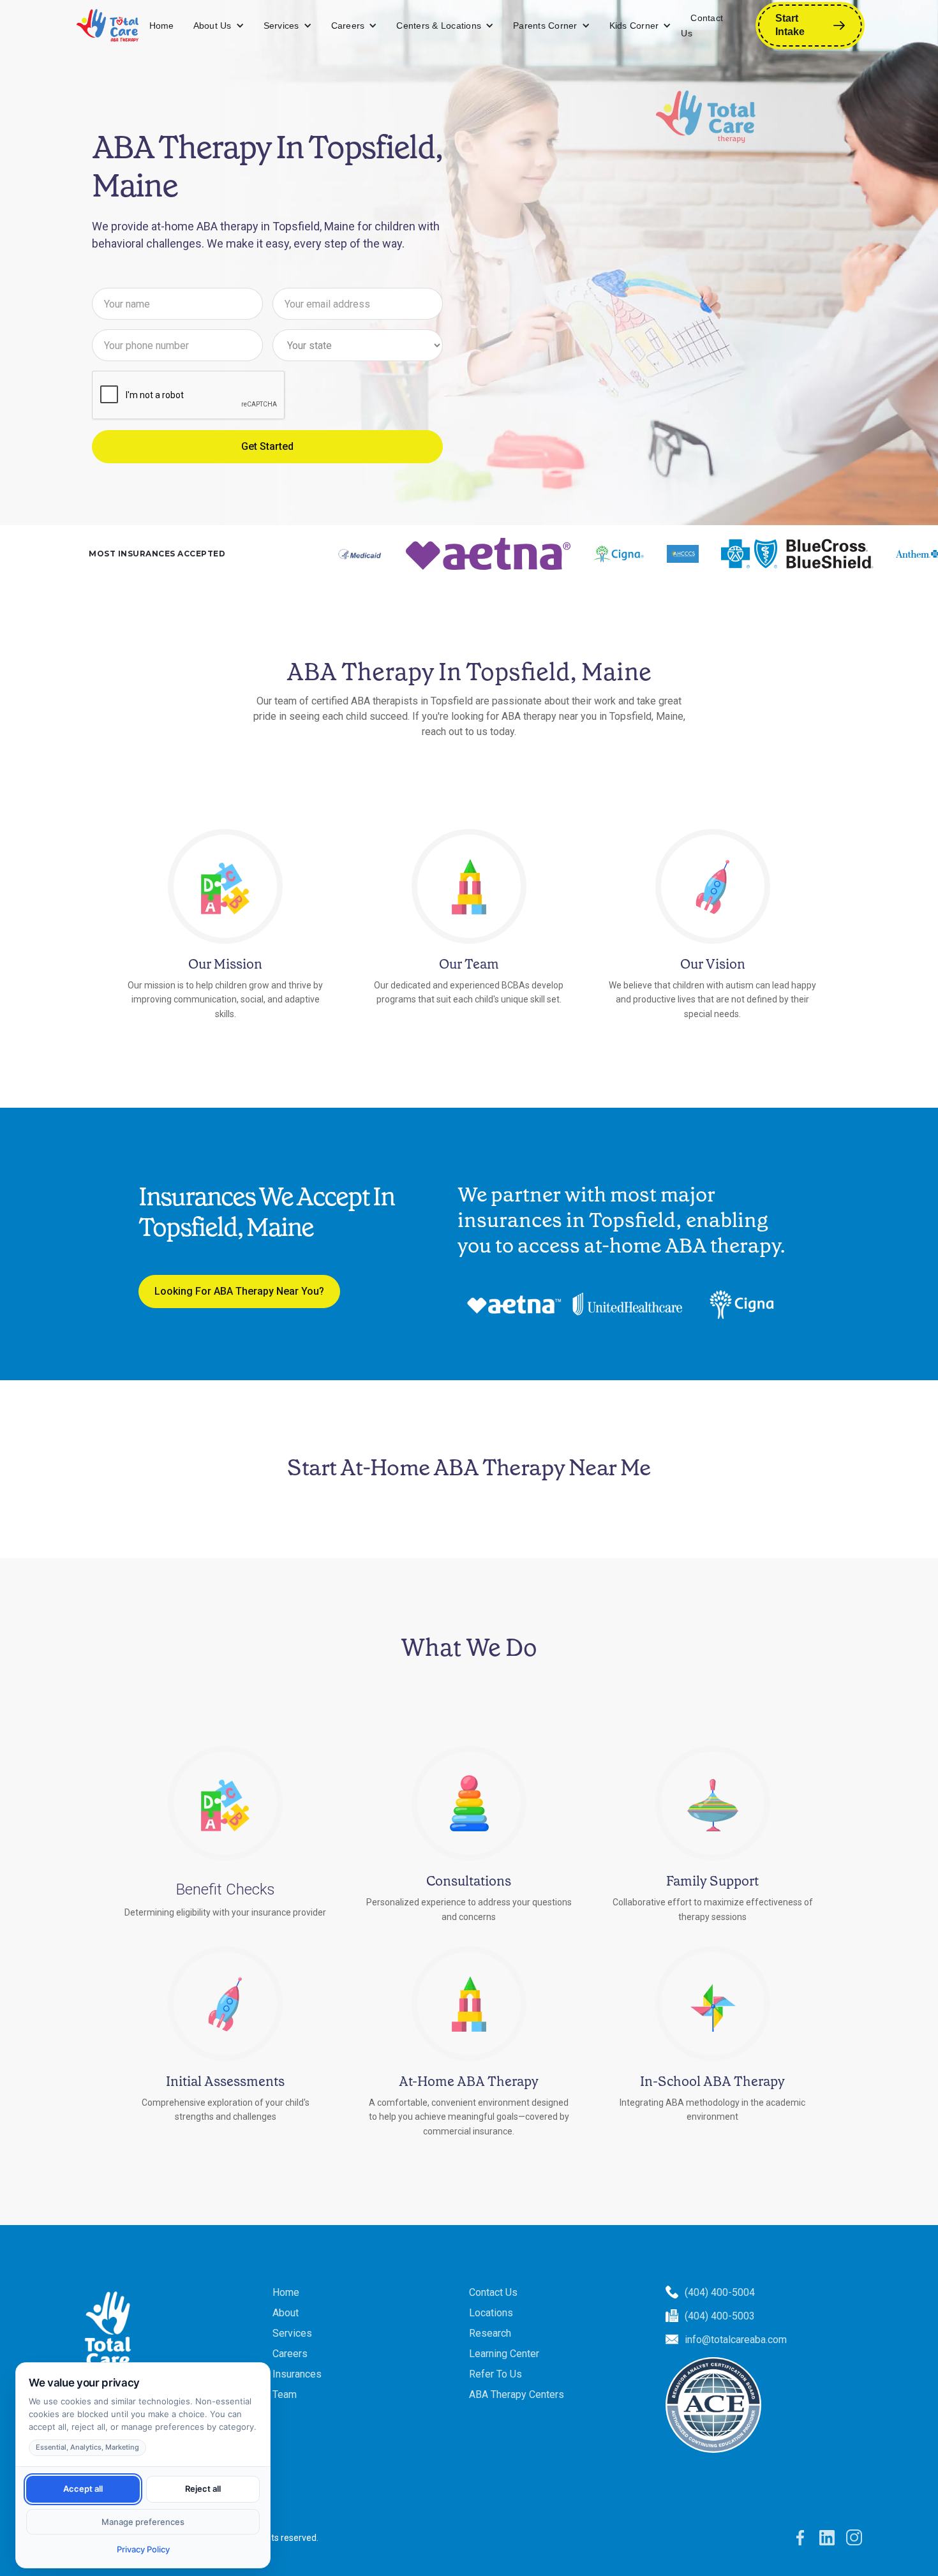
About (286, 2313)
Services (281, 26)
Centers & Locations (439, 26)
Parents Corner (545, 26)
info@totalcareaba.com (736, 2340)
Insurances (297, 2374)
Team (285, 2394)
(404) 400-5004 (720, 2292)
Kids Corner (634, 26)
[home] (108, 26)
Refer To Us (495, 2374)
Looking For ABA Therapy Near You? (239, 1291)
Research (490, 2333)
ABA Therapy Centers (517, 2394)
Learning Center (504, 2354)
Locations (491, 2313)
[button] (219, 26)
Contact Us (702, 26)
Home (162, 26)
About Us (212, 26)
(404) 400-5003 (720, 2316)
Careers (348, 26)
